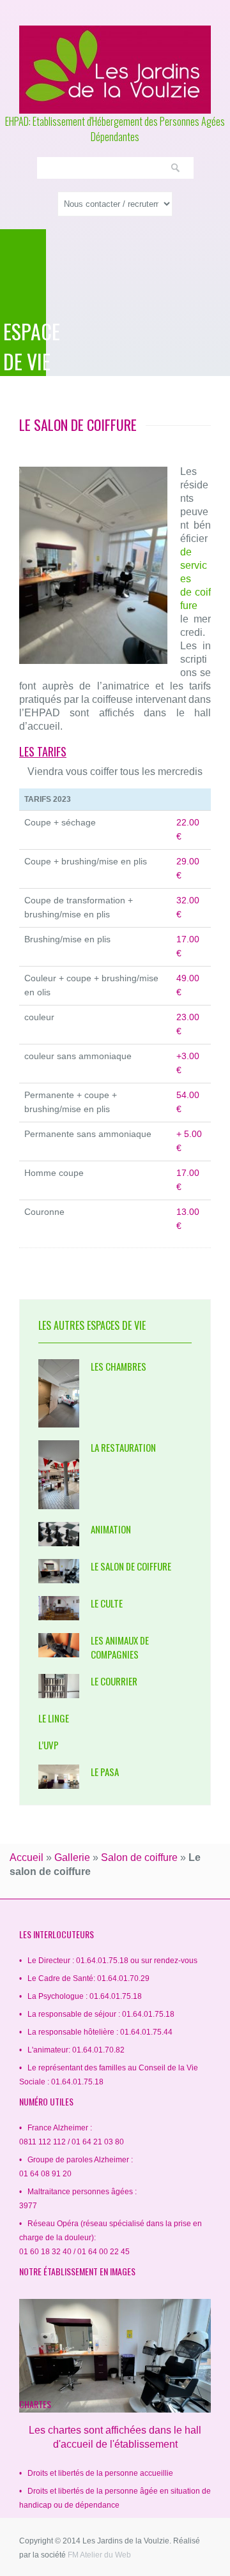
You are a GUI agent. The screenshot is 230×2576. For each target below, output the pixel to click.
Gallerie (72, 1857)
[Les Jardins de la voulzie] (115, 70)
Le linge (54, 1718)
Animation (111, 1529)
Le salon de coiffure (131, 1566)
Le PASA (105, 1772)
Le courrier (114, 1681)
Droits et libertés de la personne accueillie (100, 2473)
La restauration (123, 1447)
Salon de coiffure (139, 1857)
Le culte (107, 1603)
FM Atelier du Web (99, 2555)
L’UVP (49, 1745)
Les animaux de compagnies (120, 1647)
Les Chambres (119, 1366)
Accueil (27, 1857)
